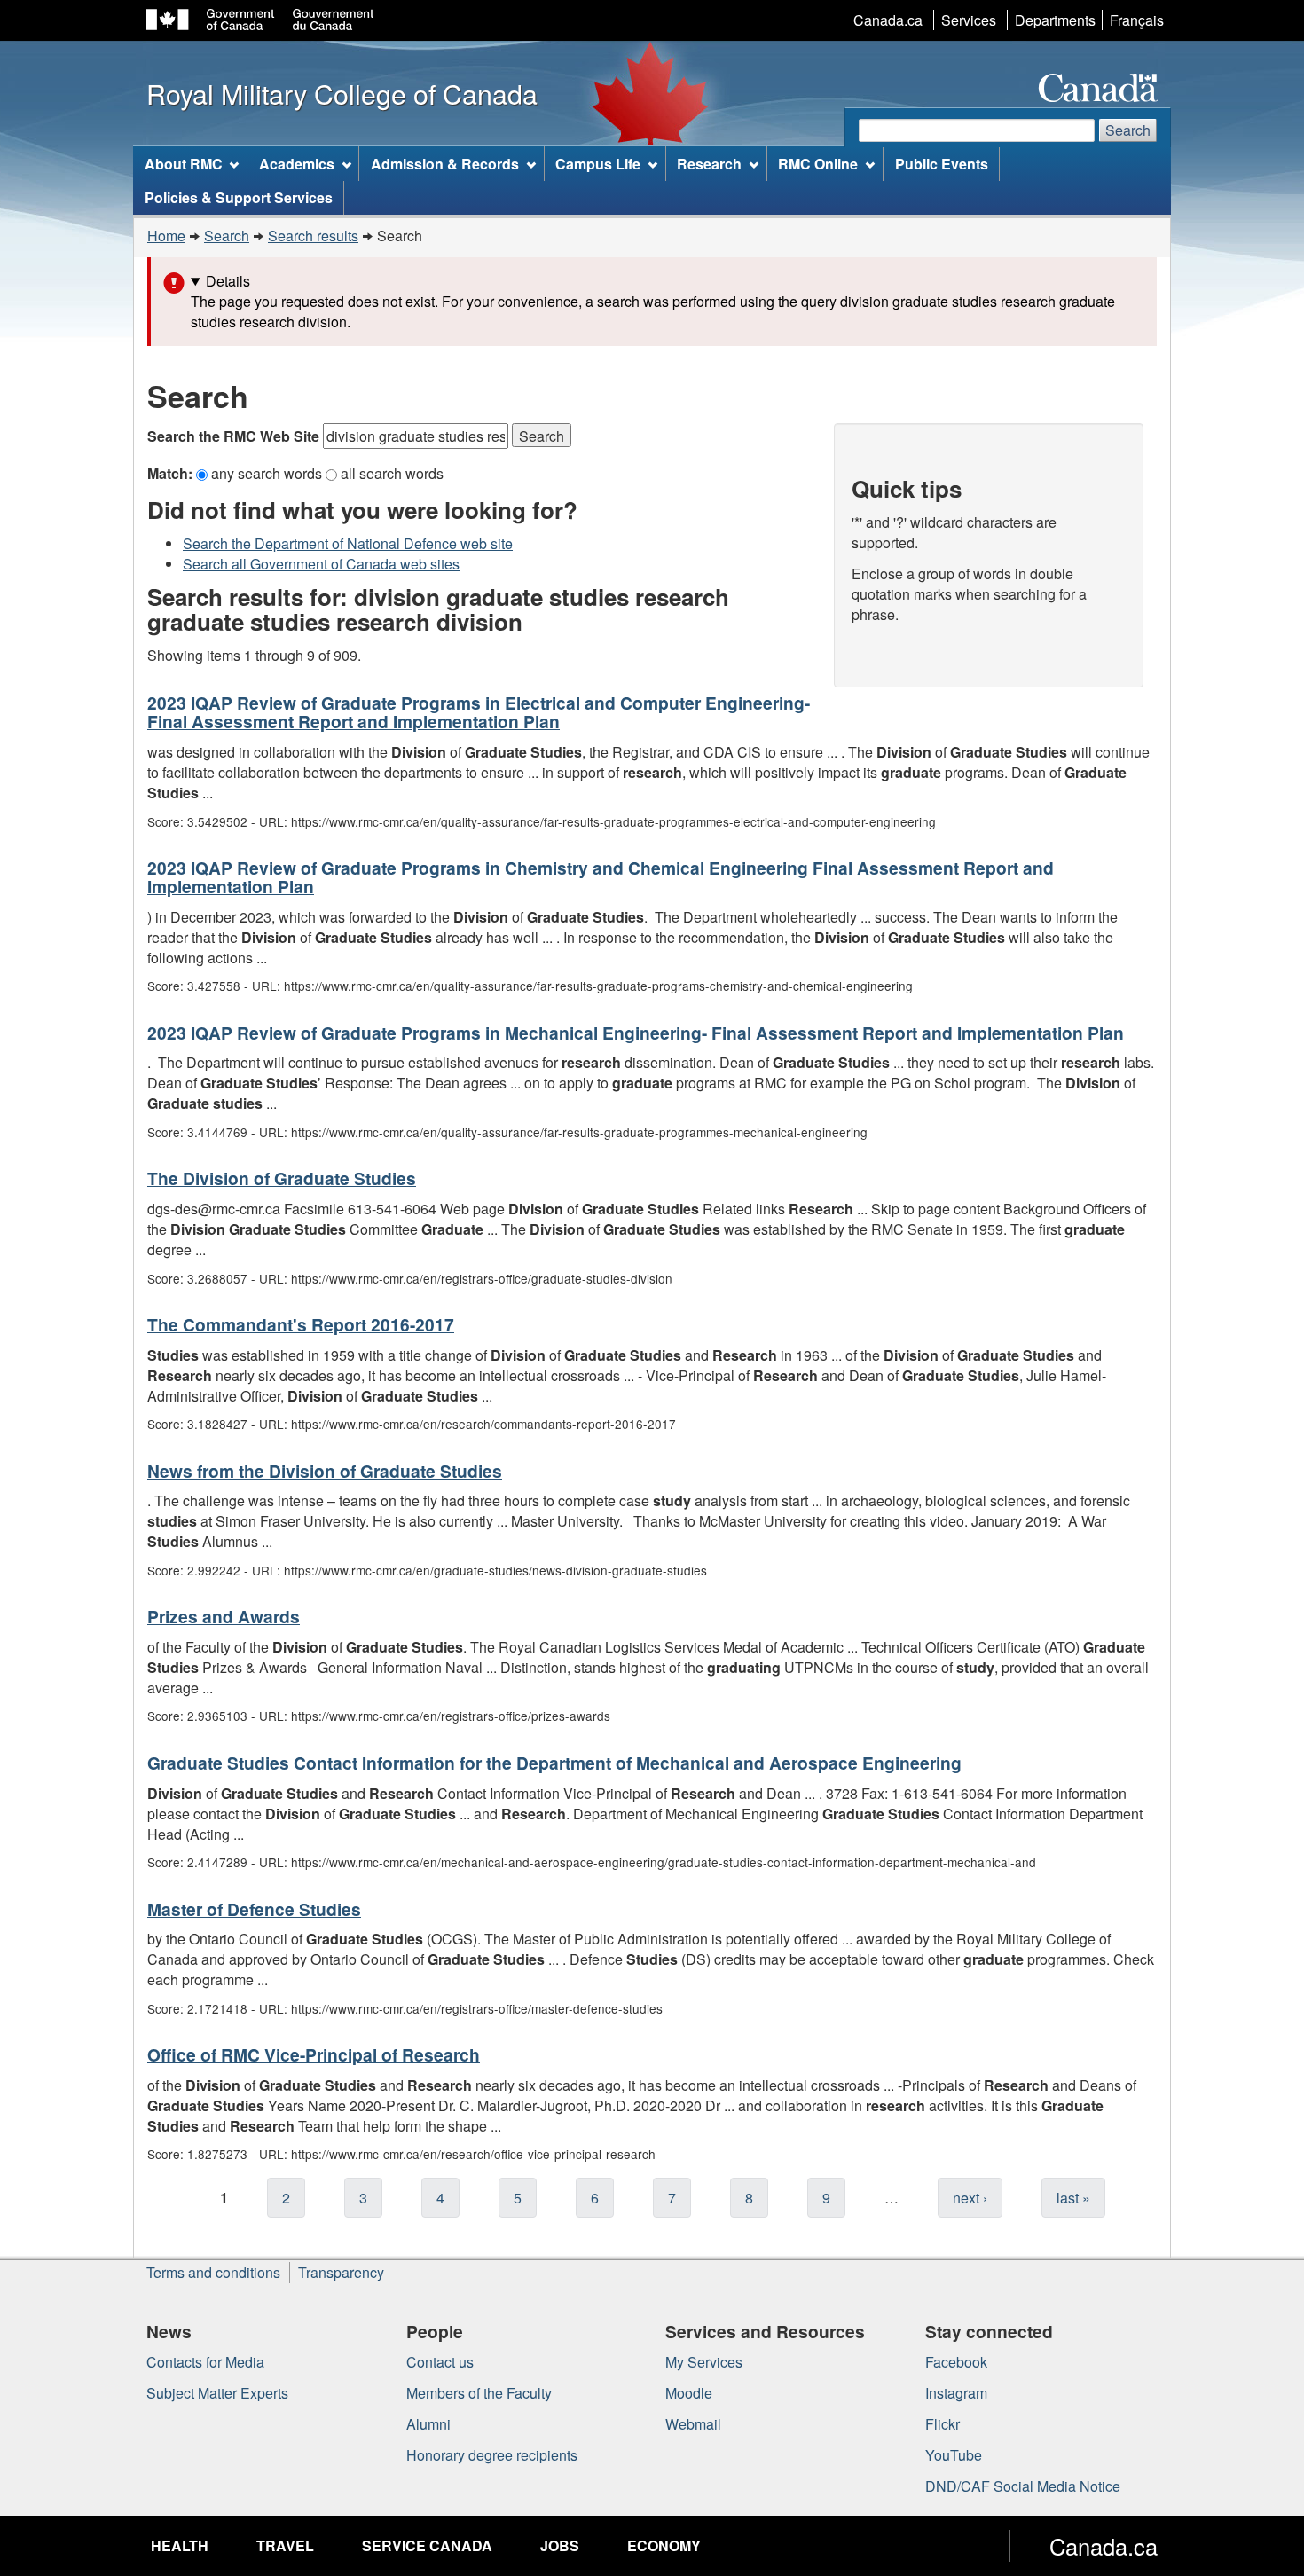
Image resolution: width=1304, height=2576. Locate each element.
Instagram (956, 2393)
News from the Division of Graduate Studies (325, 1471)
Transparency (341, 2272)
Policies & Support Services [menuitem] (239, 197)
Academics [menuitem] (297, 164)
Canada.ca (888, 20)
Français (1137, 20)
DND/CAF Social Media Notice (1023, 2486)
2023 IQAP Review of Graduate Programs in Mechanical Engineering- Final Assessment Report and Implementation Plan (636, 1033)
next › (970, 2198)
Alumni (428, 2424)
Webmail (693, 2424)
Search (1128, 130)
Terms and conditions (213, 2272)
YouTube (954, 2455)
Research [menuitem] (709, 164)
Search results (313, 236)
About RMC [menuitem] (184, 164)
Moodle (689, 2393)
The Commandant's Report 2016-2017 (301, 1324)
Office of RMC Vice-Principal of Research (314, 2054)
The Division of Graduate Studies (282, 1178)
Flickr (943, 2424)
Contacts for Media (205, 2362)
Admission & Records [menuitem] (445, 164)
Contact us (440, 2362)
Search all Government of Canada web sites (321, 564)
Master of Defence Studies (254, 1909)
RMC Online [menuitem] (818, 164)
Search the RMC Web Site (235, 436)
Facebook (956, 2362)
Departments (1055, 20)
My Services (704, 2362)
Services (969, 20)
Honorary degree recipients (492, 2455)
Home (166, 236)
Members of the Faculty (479, 2393)
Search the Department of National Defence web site (348, 543)
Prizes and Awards (224, 1616)
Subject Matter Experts (217, 2393)
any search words (268, 473)
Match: (172, 473)
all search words (392, 473)
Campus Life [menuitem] (598, 164)
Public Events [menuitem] (942, 164)
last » (1073, 2198)
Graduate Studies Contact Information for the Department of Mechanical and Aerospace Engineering (554, 1763)
